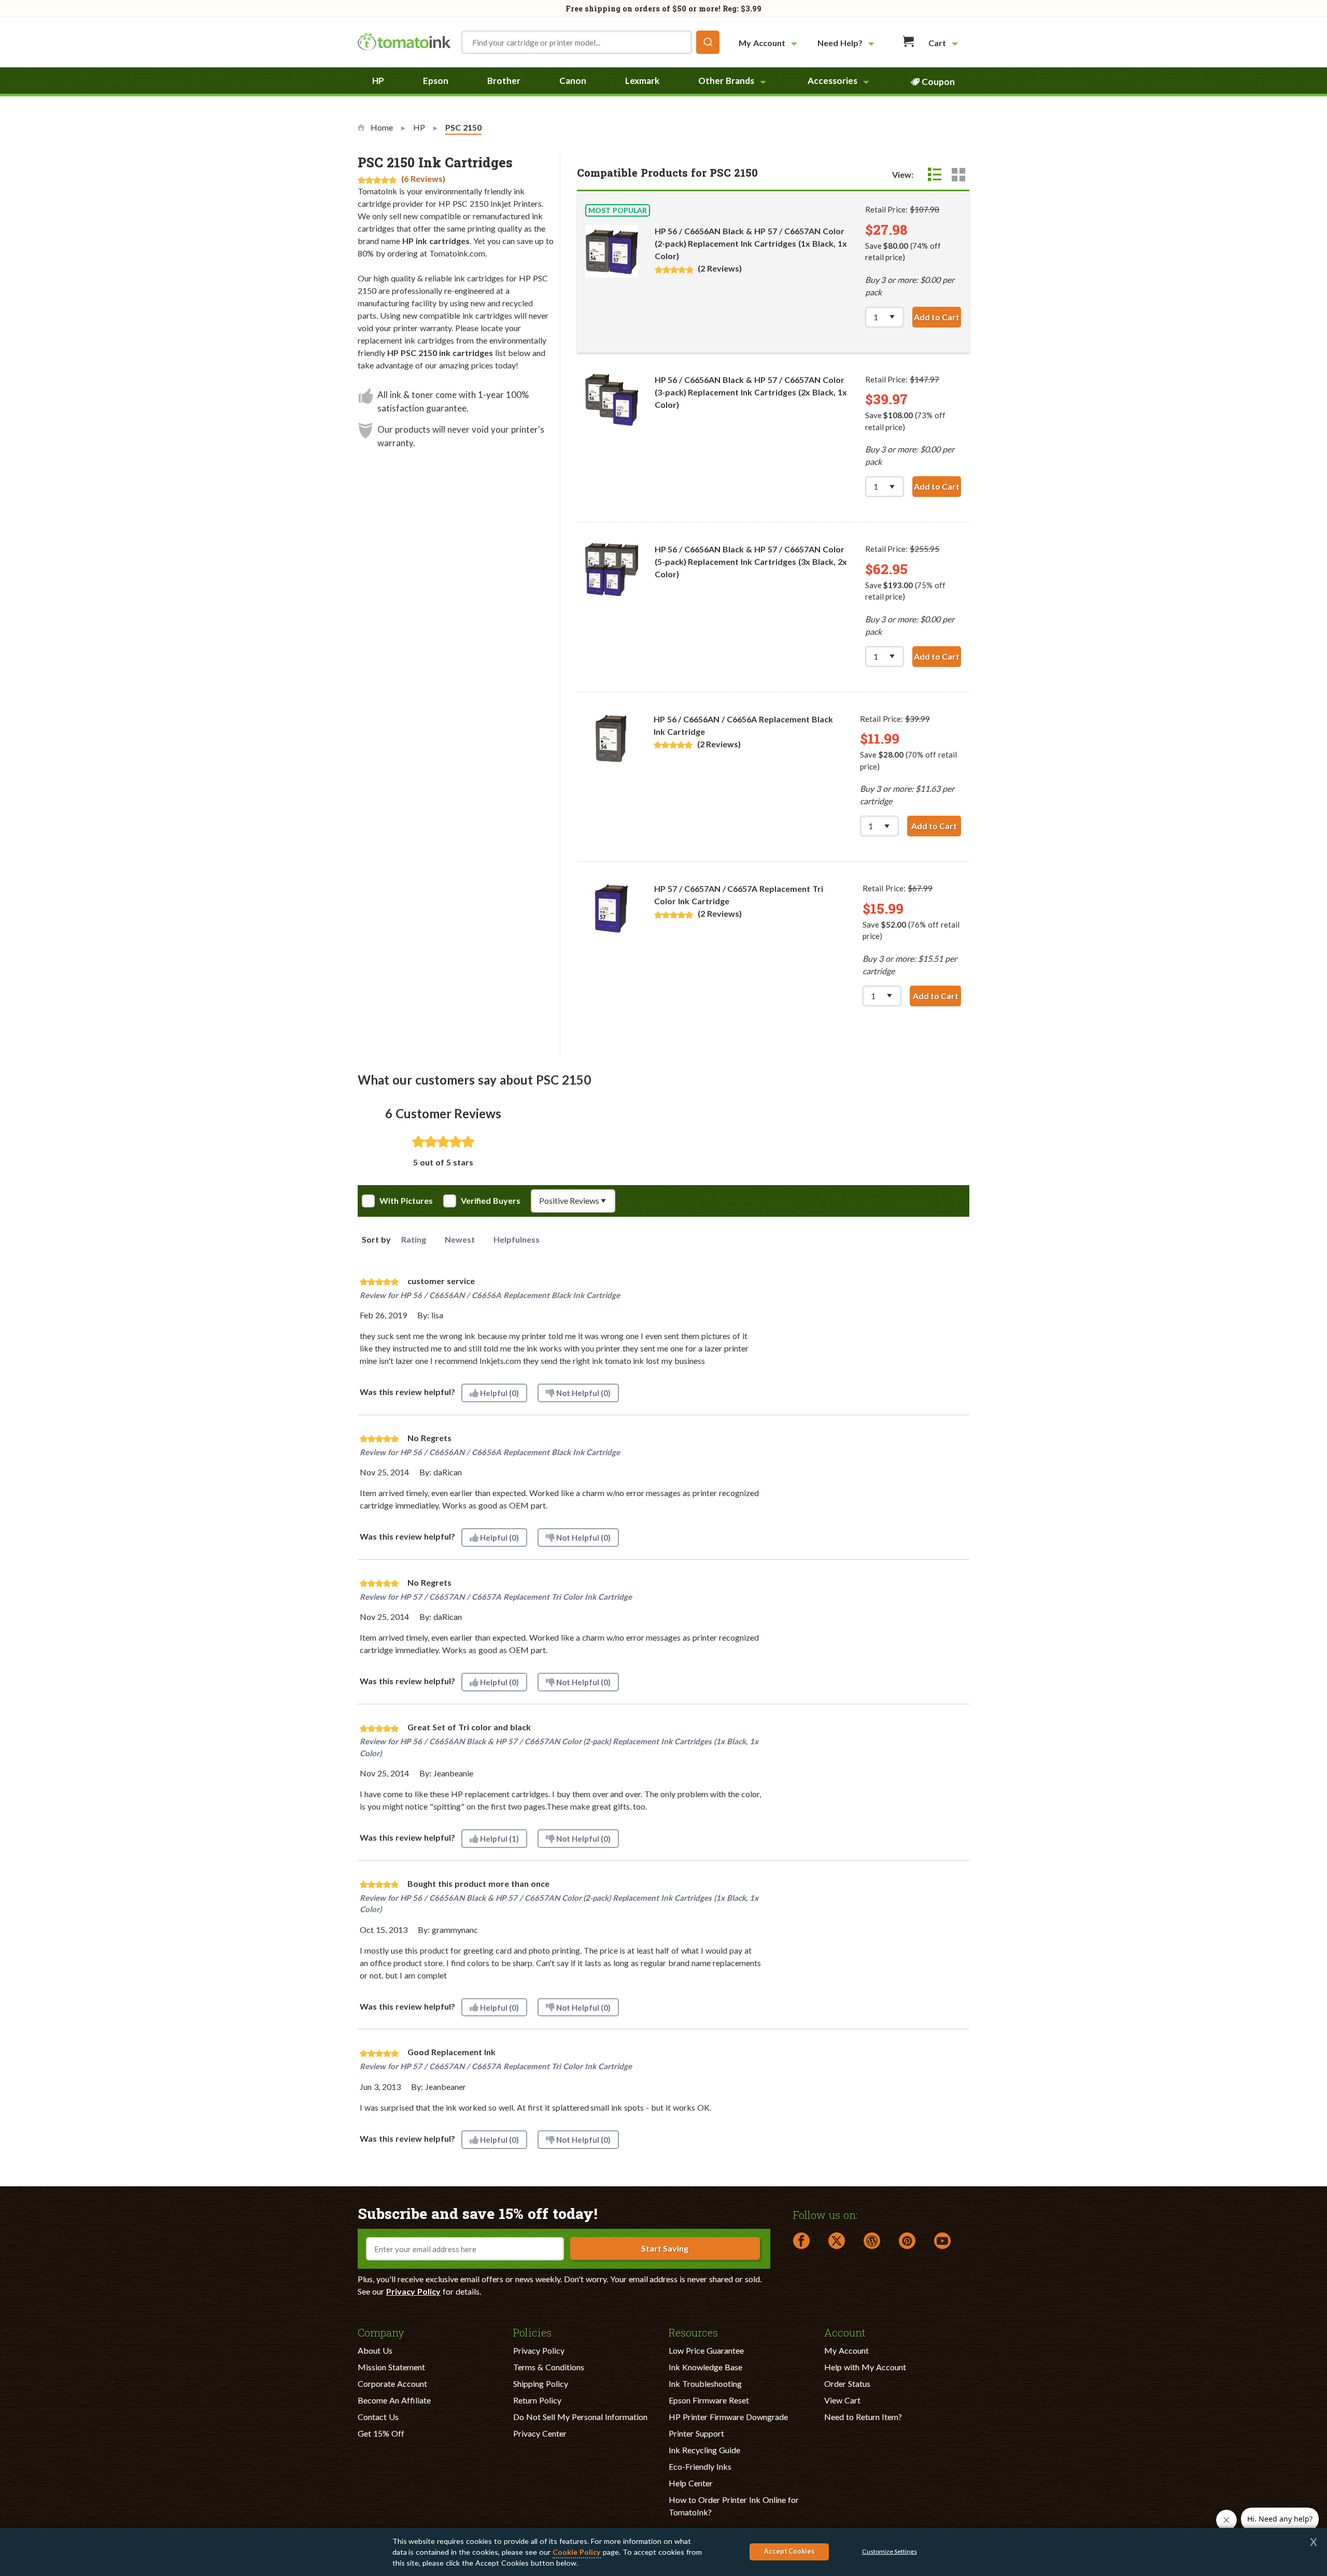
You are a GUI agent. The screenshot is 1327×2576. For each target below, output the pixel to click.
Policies (532, 2332)
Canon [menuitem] (573, 81)
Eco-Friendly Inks (700, 2466)
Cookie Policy (577, 2552)
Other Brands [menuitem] (726, 81)
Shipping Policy (541, 2383)
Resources (693, 2332)
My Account (846, 2350)
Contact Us (378, 2417)
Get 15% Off (381, 2433)
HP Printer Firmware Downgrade (728, 2417)
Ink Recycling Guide (704, 2450)
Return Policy (537, 2400)
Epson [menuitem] (436, 81)
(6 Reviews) (423, 179)
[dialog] (663, 2552)
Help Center (691, 2483)
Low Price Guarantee (706, 2350)
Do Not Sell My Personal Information (580, 2417)
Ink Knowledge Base (705, 2367)
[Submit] (708, 42)
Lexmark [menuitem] (642, 81)
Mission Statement (391, 2367)
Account (845, 2332)
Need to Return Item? (863, 2417)
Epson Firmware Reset (709, 2400)
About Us (375, 2350)
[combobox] (590, 42)
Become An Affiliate (394, 2400)
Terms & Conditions (549, 2367)
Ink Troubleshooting (705, 2383)
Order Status (847, 2383)
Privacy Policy (413, 2291)
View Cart (842, 2400)
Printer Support (696, 2433)
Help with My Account (865, 2367)
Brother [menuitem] (504, 81)
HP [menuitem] (378, 81)
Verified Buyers (491, 1201)
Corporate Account (392, 2383)
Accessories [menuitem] (832, 81)
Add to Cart (937, 317)
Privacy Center (540, 2433)
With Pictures (406, 1201)
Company (381, 2332)
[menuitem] (769, 43)
